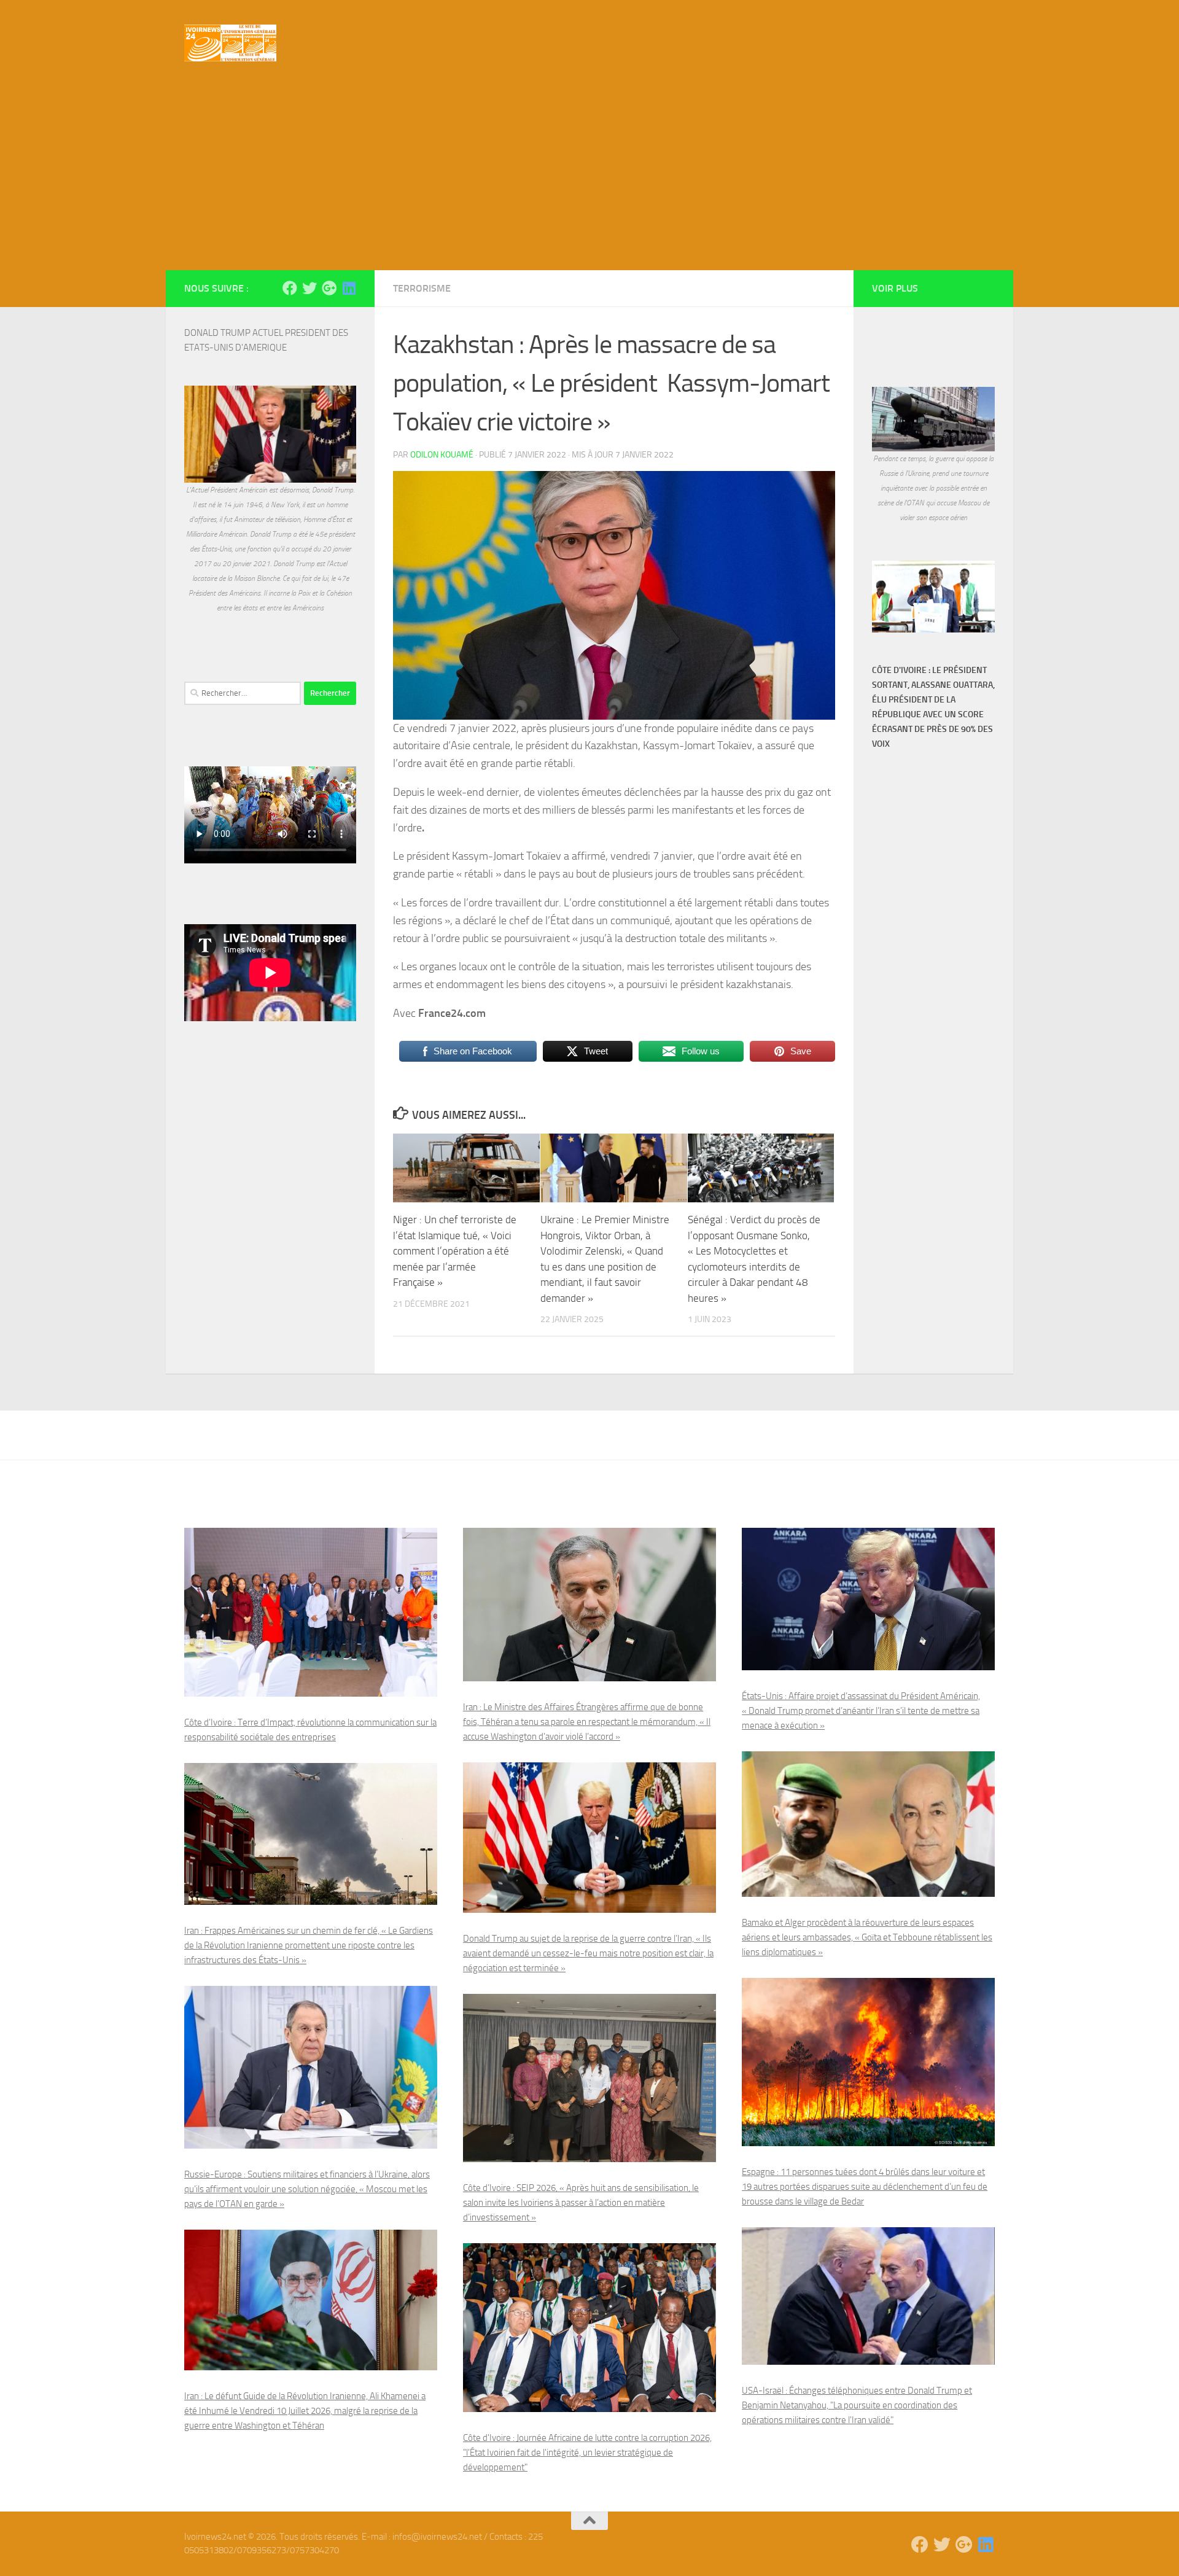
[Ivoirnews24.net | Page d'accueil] (230, 43)
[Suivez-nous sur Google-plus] (329, 288)
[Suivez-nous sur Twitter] (309, 288)
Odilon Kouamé (442, 455)
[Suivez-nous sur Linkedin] (349, 288)
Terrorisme (422, 288)
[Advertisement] (589, 178)
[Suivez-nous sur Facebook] (290, 288)
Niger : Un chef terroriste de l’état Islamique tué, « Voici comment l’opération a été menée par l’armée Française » (455, 1251)
